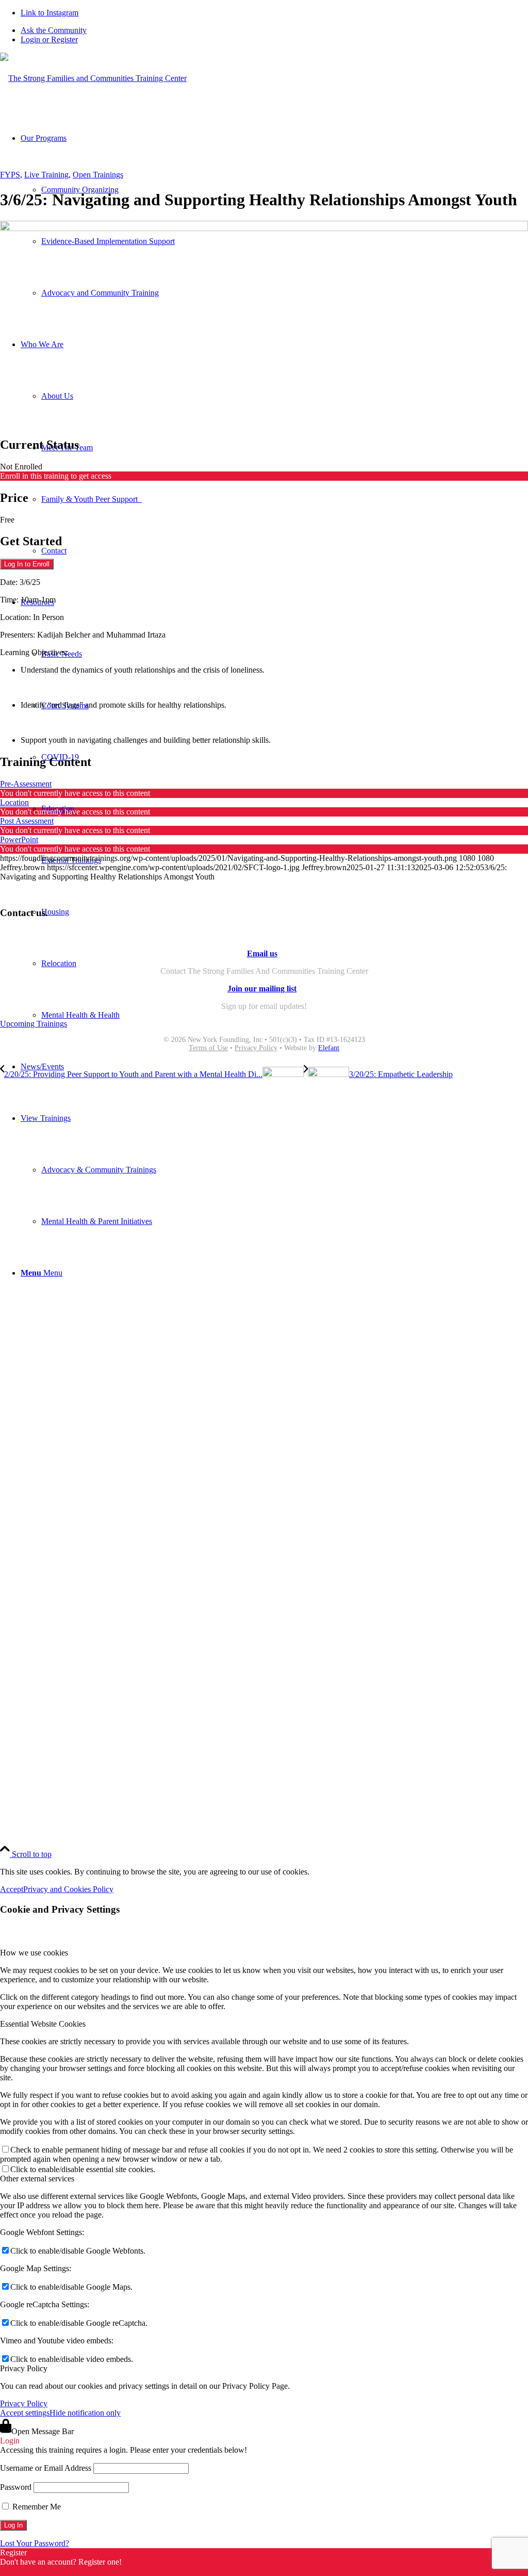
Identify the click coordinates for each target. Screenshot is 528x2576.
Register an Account (33, 2571)
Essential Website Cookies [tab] (43, 2024)
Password (16, 2487)
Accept (12, 1889)
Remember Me (36, 2507)
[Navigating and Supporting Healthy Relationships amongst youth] (264, 228)
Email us (262, 953)
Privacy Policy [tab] (24, 2368)
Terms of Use (208, 1048)
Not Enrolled (21, 467)
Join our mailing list (262, 989)
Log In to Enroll (27, 564)
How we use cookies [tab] (34, 1953)
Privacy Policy (256, 1048)
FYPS (10, 175)
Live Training (46, 175)
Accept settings (25, 2413)
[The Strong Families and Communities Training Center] (93, 78)
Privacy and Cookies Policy (68, 1889)
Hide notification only (85, 2413)
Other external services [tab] (37, 2179)
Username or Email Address (46, 2468)
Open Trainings (98, 175)
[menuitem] (274, 30)
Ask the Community (54, 30)
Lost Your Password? (35, 2543)
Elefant (329, 1048)
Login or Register (49, 39)
